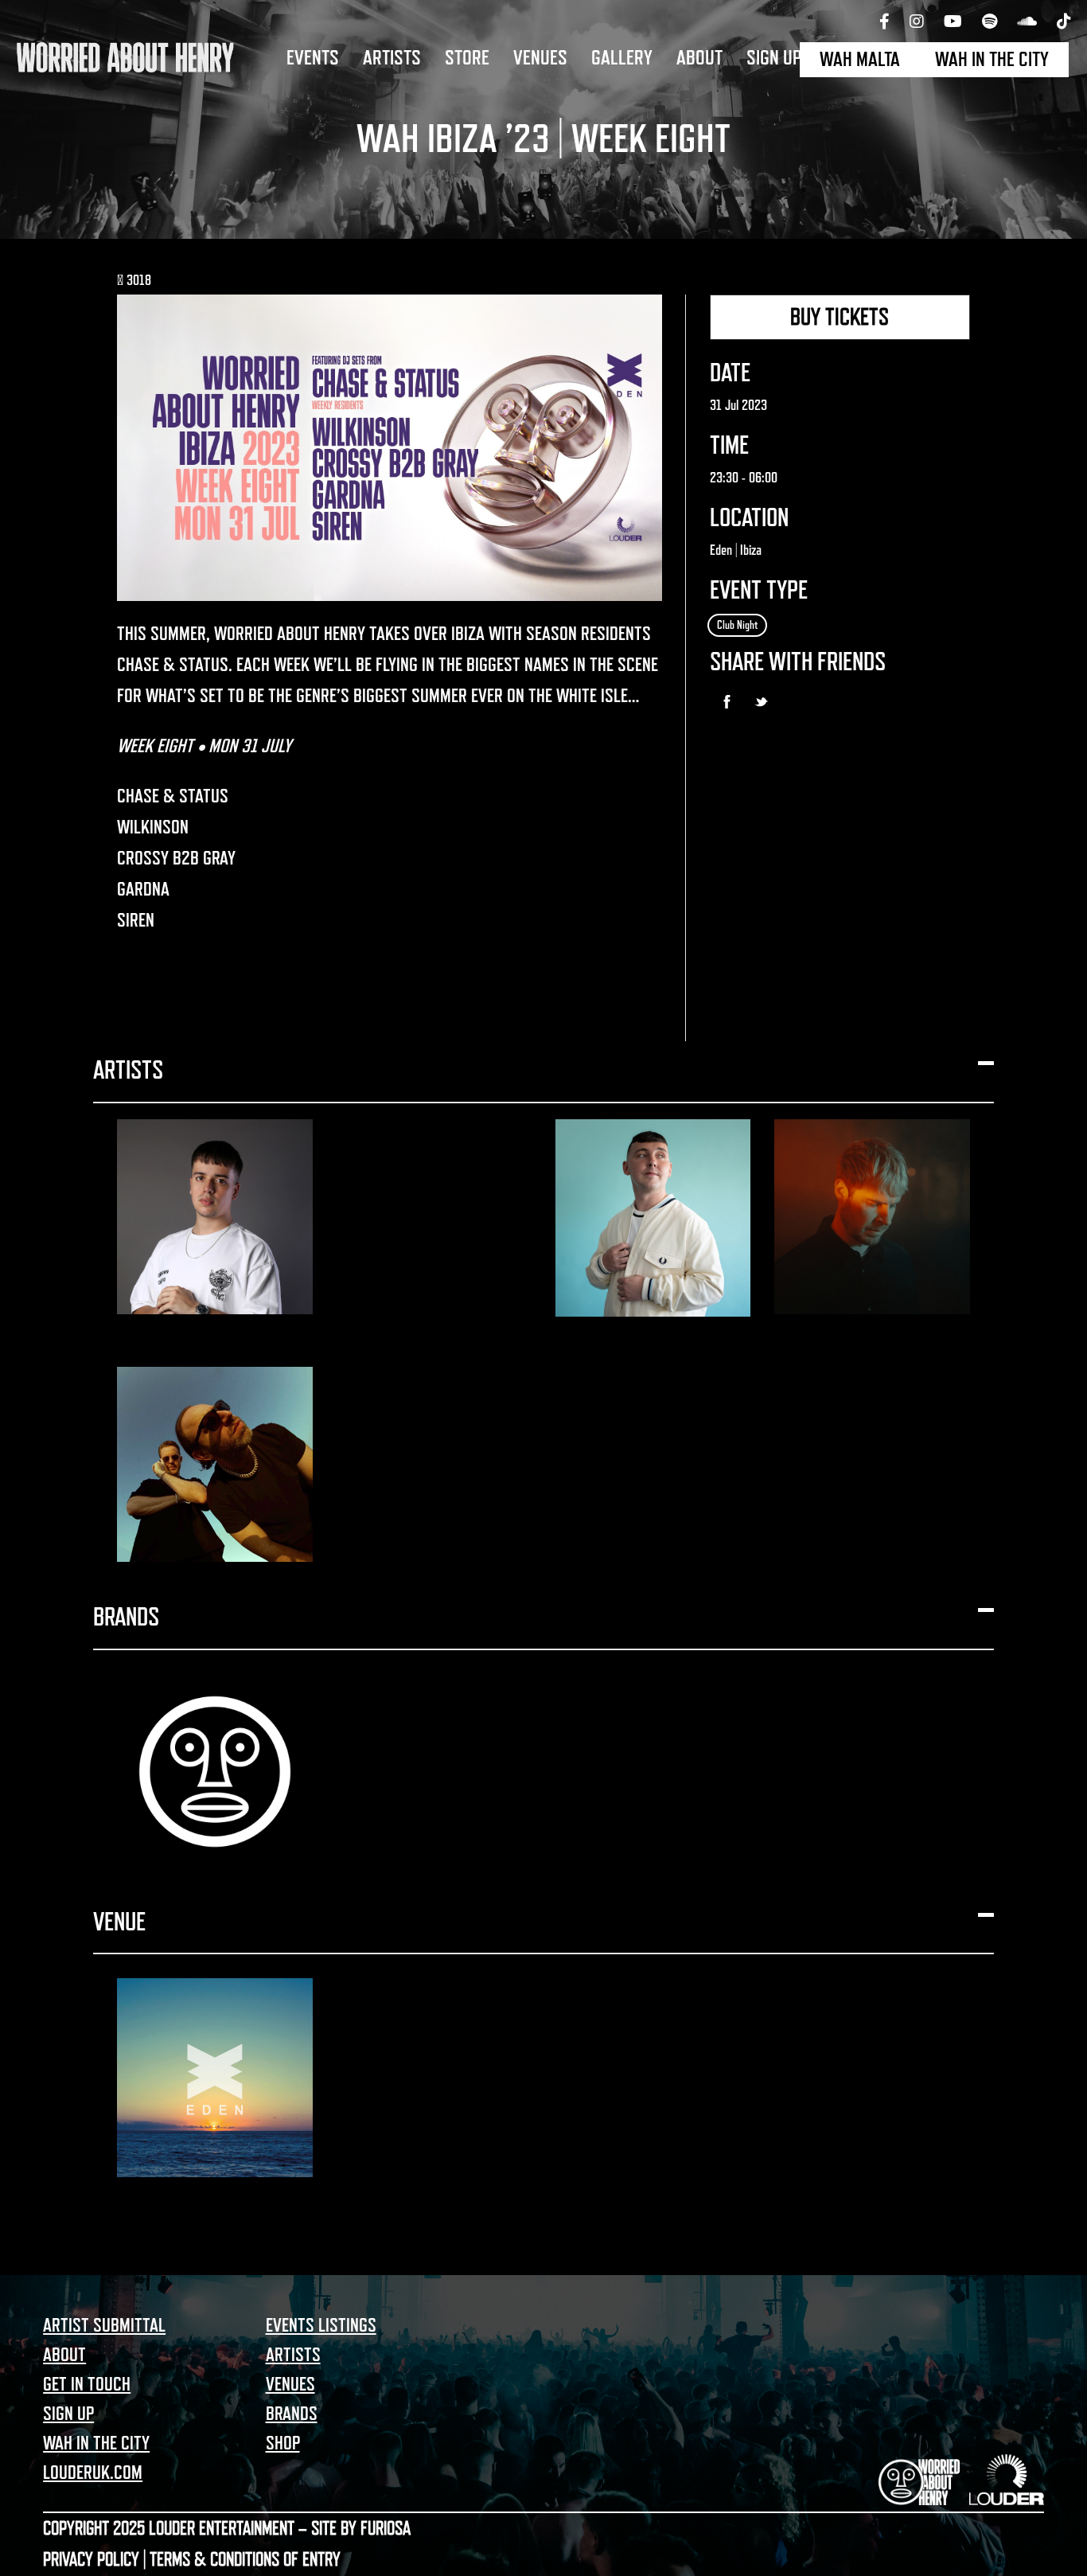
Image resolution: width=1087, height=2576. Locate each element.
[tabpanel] (543, 119)
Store (467, 58)
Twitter (761, 702)
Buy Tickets (840, 317)
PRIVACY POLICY (91, 2559)
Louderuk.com (93, 2473)
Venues (540, 58)
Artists (392, 58)
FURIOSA (386, 2528)
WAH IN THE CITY (992, 60)
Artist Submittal (104, 2325)
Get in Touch (87, 2384)
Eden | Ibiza (736, 550)
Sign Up (774, 58)
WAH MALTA (860, 60)
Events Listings (321, 2325)
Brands (292, 2414)
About (699, 58)
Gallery (622, 58)
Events (313, 58)
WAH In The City (96, 2443)
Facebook (727, 702)
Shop (283, 2443)
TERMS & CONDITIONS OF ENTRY (245, 2559)
